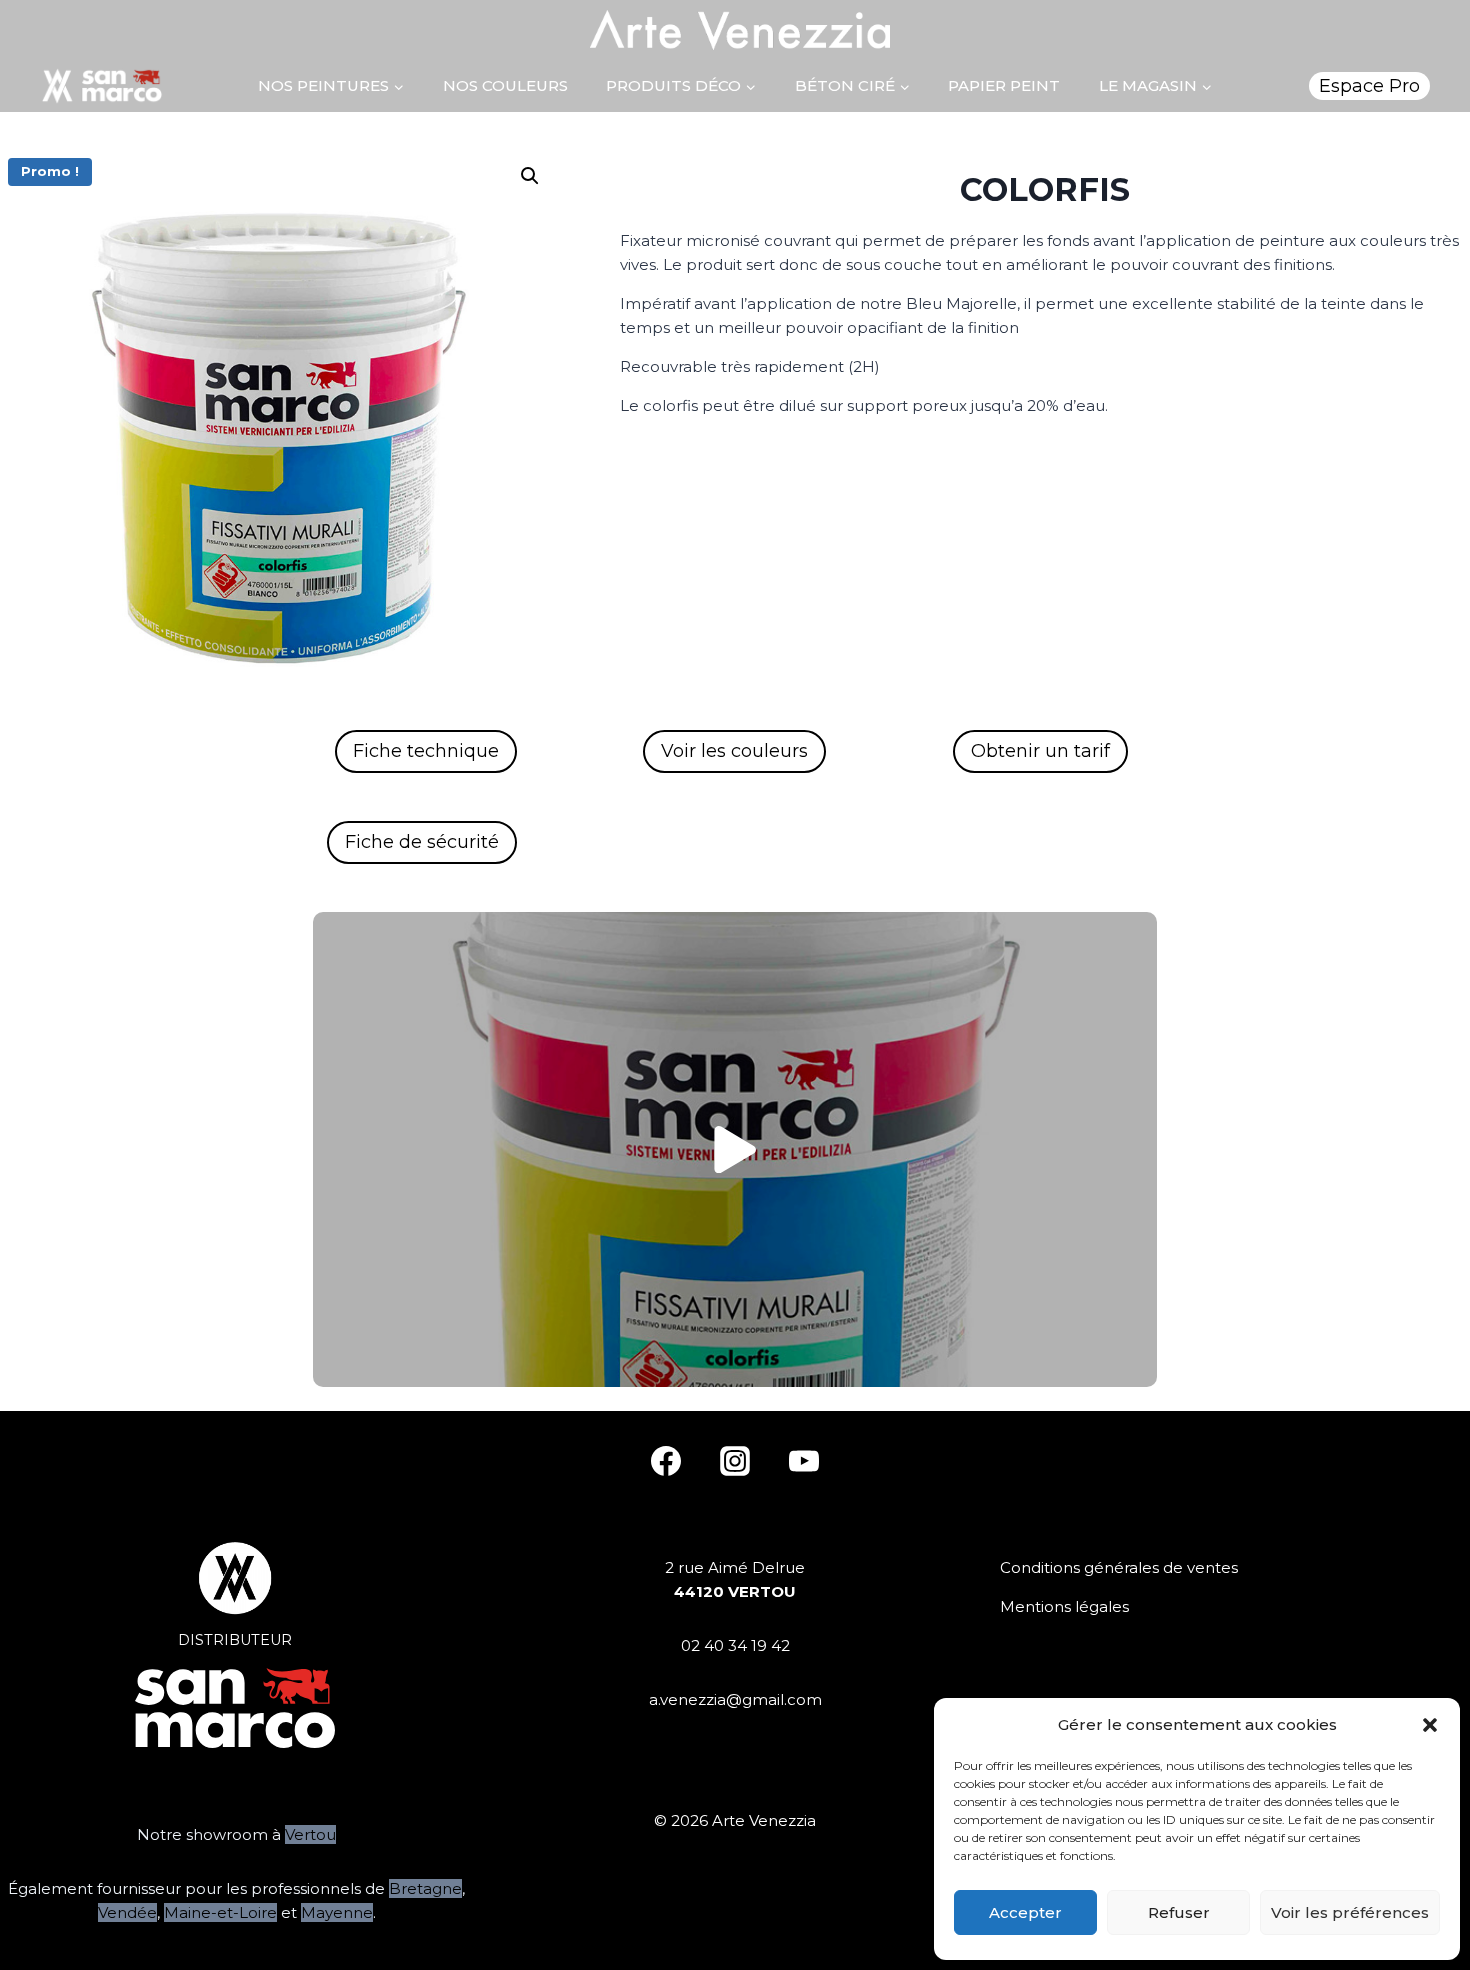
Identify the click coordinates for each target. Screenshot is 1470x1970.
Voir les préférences (1350, 1912)
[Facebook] (666, 1461)
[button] (1430, 1725)
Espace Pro (1369, 86)
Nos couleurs (505, 85)
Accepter (1025, 1912)
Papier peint (1004, 85)
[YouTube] (804, 1461)
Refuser (1179, 1912)
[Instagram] (735, 1461)
